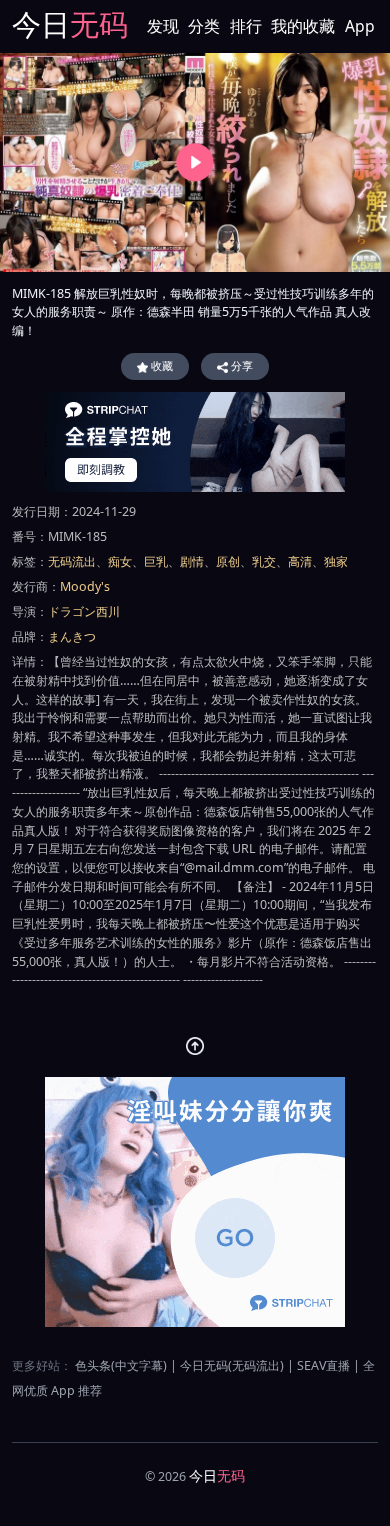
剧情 (192, 561)
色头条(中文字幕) (121, 1365)
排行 (246, 26)
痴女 (120, 561)
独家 (336, 561)
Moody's (85, 586)
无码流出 (72, 561)
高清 (300, 561)
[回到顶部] (195, 1046)
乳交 (264, 561)
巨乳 (156, 561)
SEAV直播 (323, 1365)
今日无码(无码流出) (232, 1365)
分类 (204, 26)
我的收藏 (303, 26)
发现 (163, 26)
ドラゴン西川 (84, 611)
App (360, 26)
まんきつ (72, 636)
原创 (228, 561)
